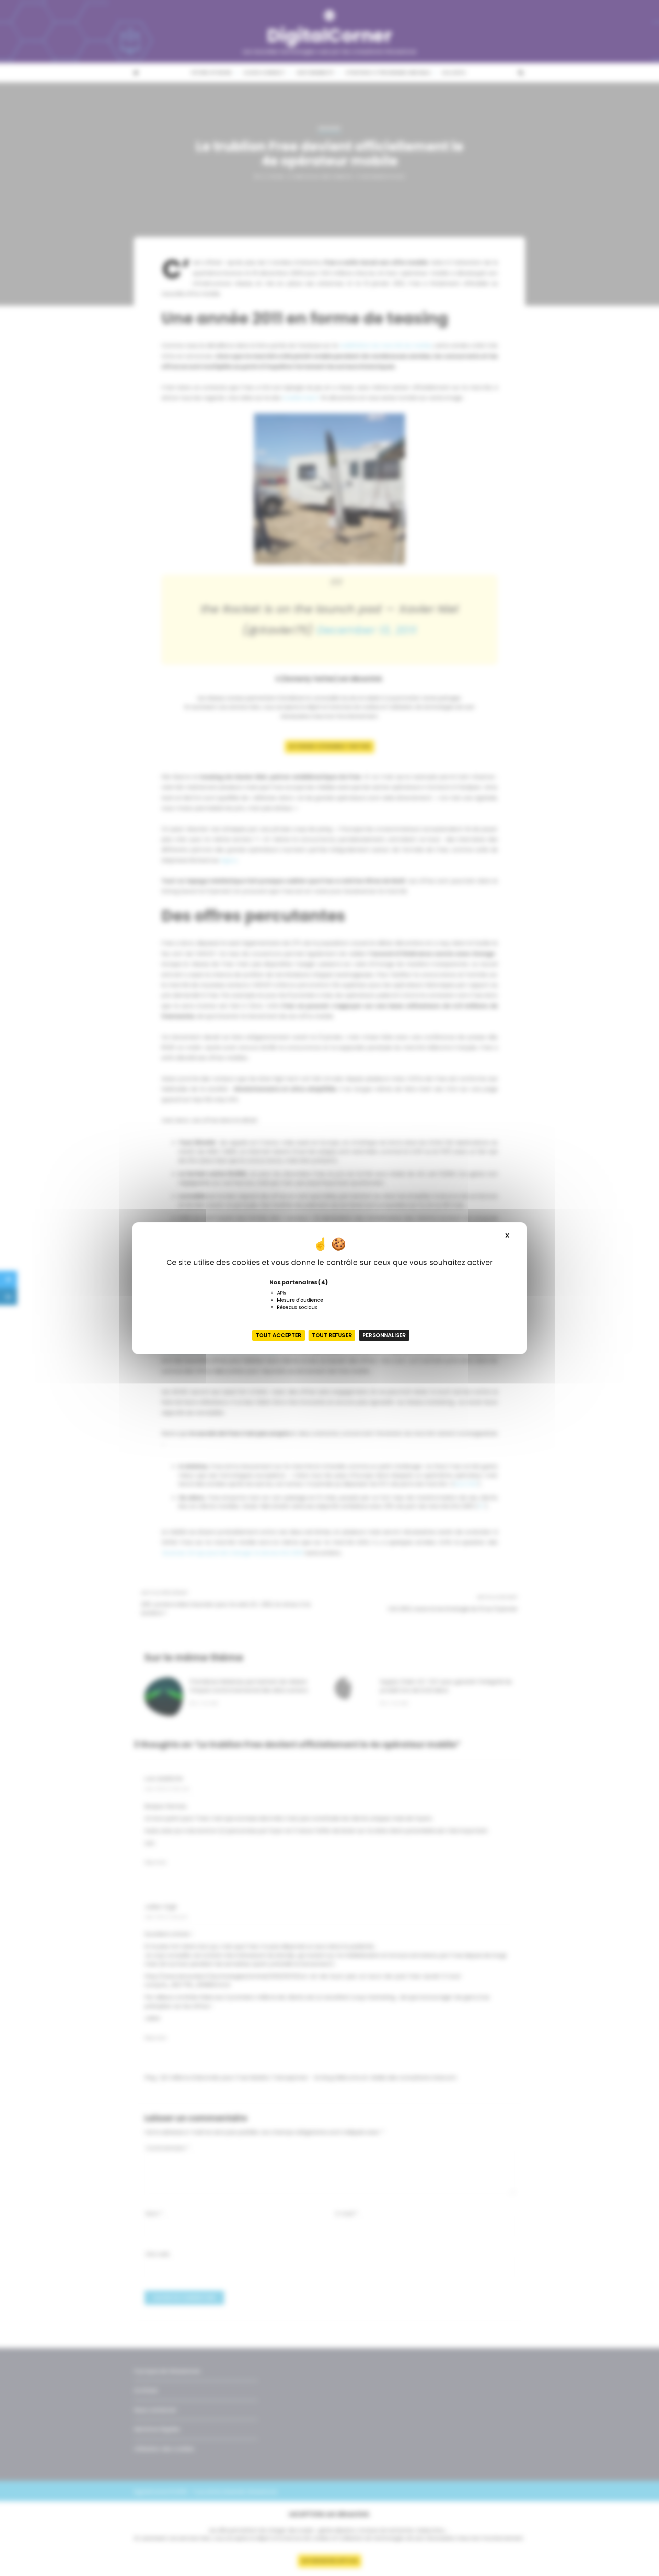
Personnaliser (384, 1335)
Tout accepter (279, 1335)
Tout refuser (332, 1335)
